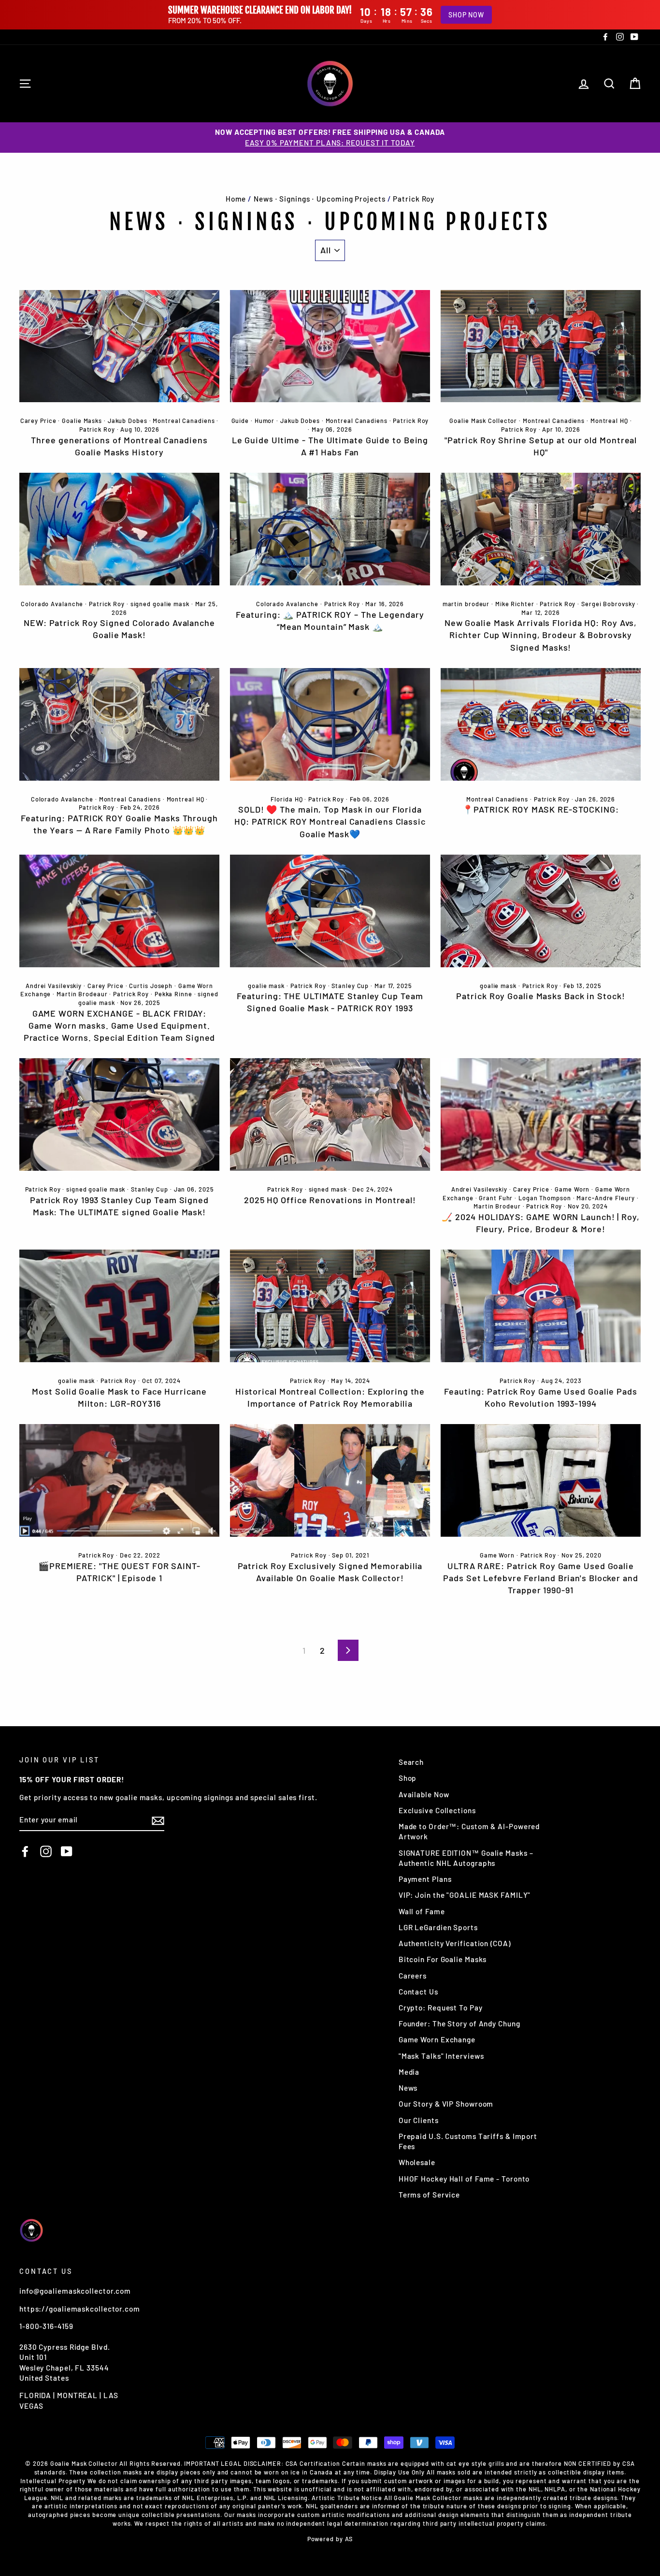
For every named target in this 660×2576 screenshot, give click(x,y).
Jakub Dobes (128, 421)
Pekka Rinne (173, 994)
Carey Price (38, 421)
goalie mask (266, 986)
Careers (413, 1976)
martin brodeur (466, 604)
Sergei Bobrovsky (608, 604)
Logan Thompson (545, 1198)
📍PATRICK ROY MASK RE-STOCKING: (540, 809)
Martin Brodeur (497, 1206)
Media (409, 2072)
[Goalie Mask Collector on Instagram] (46, 1851)
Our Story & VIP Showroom (446, 2104)
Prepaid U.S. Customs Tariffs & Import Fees (468, 2141)
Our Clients (419, 2120)
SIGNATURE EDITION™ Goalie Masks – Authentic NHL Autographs (466, 1858)
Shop (408, 1778)
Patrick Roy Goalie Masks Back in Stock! (540, 996)
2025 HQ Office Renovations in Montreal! (330, 1200)
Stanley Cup (350, 986)
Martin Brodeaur (82, 994)
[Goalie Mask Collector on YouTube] (67, 1851)
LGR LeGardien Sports (438, 1927)
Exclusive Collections (437, 1810)
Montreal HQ (609, 421)
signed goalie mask (160, 604)
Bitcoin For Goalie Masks (443, 1959)
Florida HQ (287, 799)
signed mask (328, 1189)
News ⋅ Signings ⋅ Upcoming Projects (320, 199)
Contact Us (418, 1992)
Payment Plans (425, 1879)
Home (236, 199)
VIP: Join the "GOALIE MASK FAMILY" (465, 1895)
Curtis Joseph (151, 986)
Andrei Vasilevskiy (54, 986)
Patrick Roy (97, 429)
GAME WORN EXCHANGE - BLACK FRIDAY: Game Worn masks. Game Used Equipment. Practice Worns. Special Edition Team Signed (120, 1025)
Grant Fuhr (496, 1198)
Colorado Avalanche (52, 604)
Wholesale (417, 2162)
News (408, 2088)
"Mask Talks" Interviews (441, 2056)
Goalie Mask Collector (483, 421)
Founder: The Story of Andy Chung (459, 2023)
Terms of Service (429, 2195)
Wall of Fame (422, 1911)
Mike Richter (515, 604)
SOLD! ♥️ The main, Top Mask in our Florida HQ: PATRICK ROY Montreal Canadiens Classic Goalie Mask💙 (330, 821)
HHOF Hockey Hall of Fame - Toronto (464, 2179)
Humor (265, 421)
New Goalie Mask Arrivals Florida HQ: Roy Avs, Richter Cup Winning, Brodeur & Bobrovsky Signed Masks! (541, 635)
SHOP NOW (466, 15)
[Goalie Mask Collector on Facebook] (25, 1851)
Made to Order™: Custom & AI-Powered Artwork (469, 1831)
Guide (240, 421)
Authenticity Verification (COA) (455, 1943)
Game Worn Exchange (437, 2039)
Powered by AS (330, 2539)
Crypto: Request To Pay (441, 2008)
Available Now (424, 1794)
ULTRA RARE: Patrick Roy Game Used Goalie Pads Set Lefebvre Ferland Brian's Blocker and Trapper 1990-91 (541, 1578)
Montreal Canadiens (184, 421)
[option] (330, 138)
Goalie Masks (82, 421)
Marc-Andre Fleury (605, 1198)
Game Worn (572, 1189)
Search (411, 1762)
